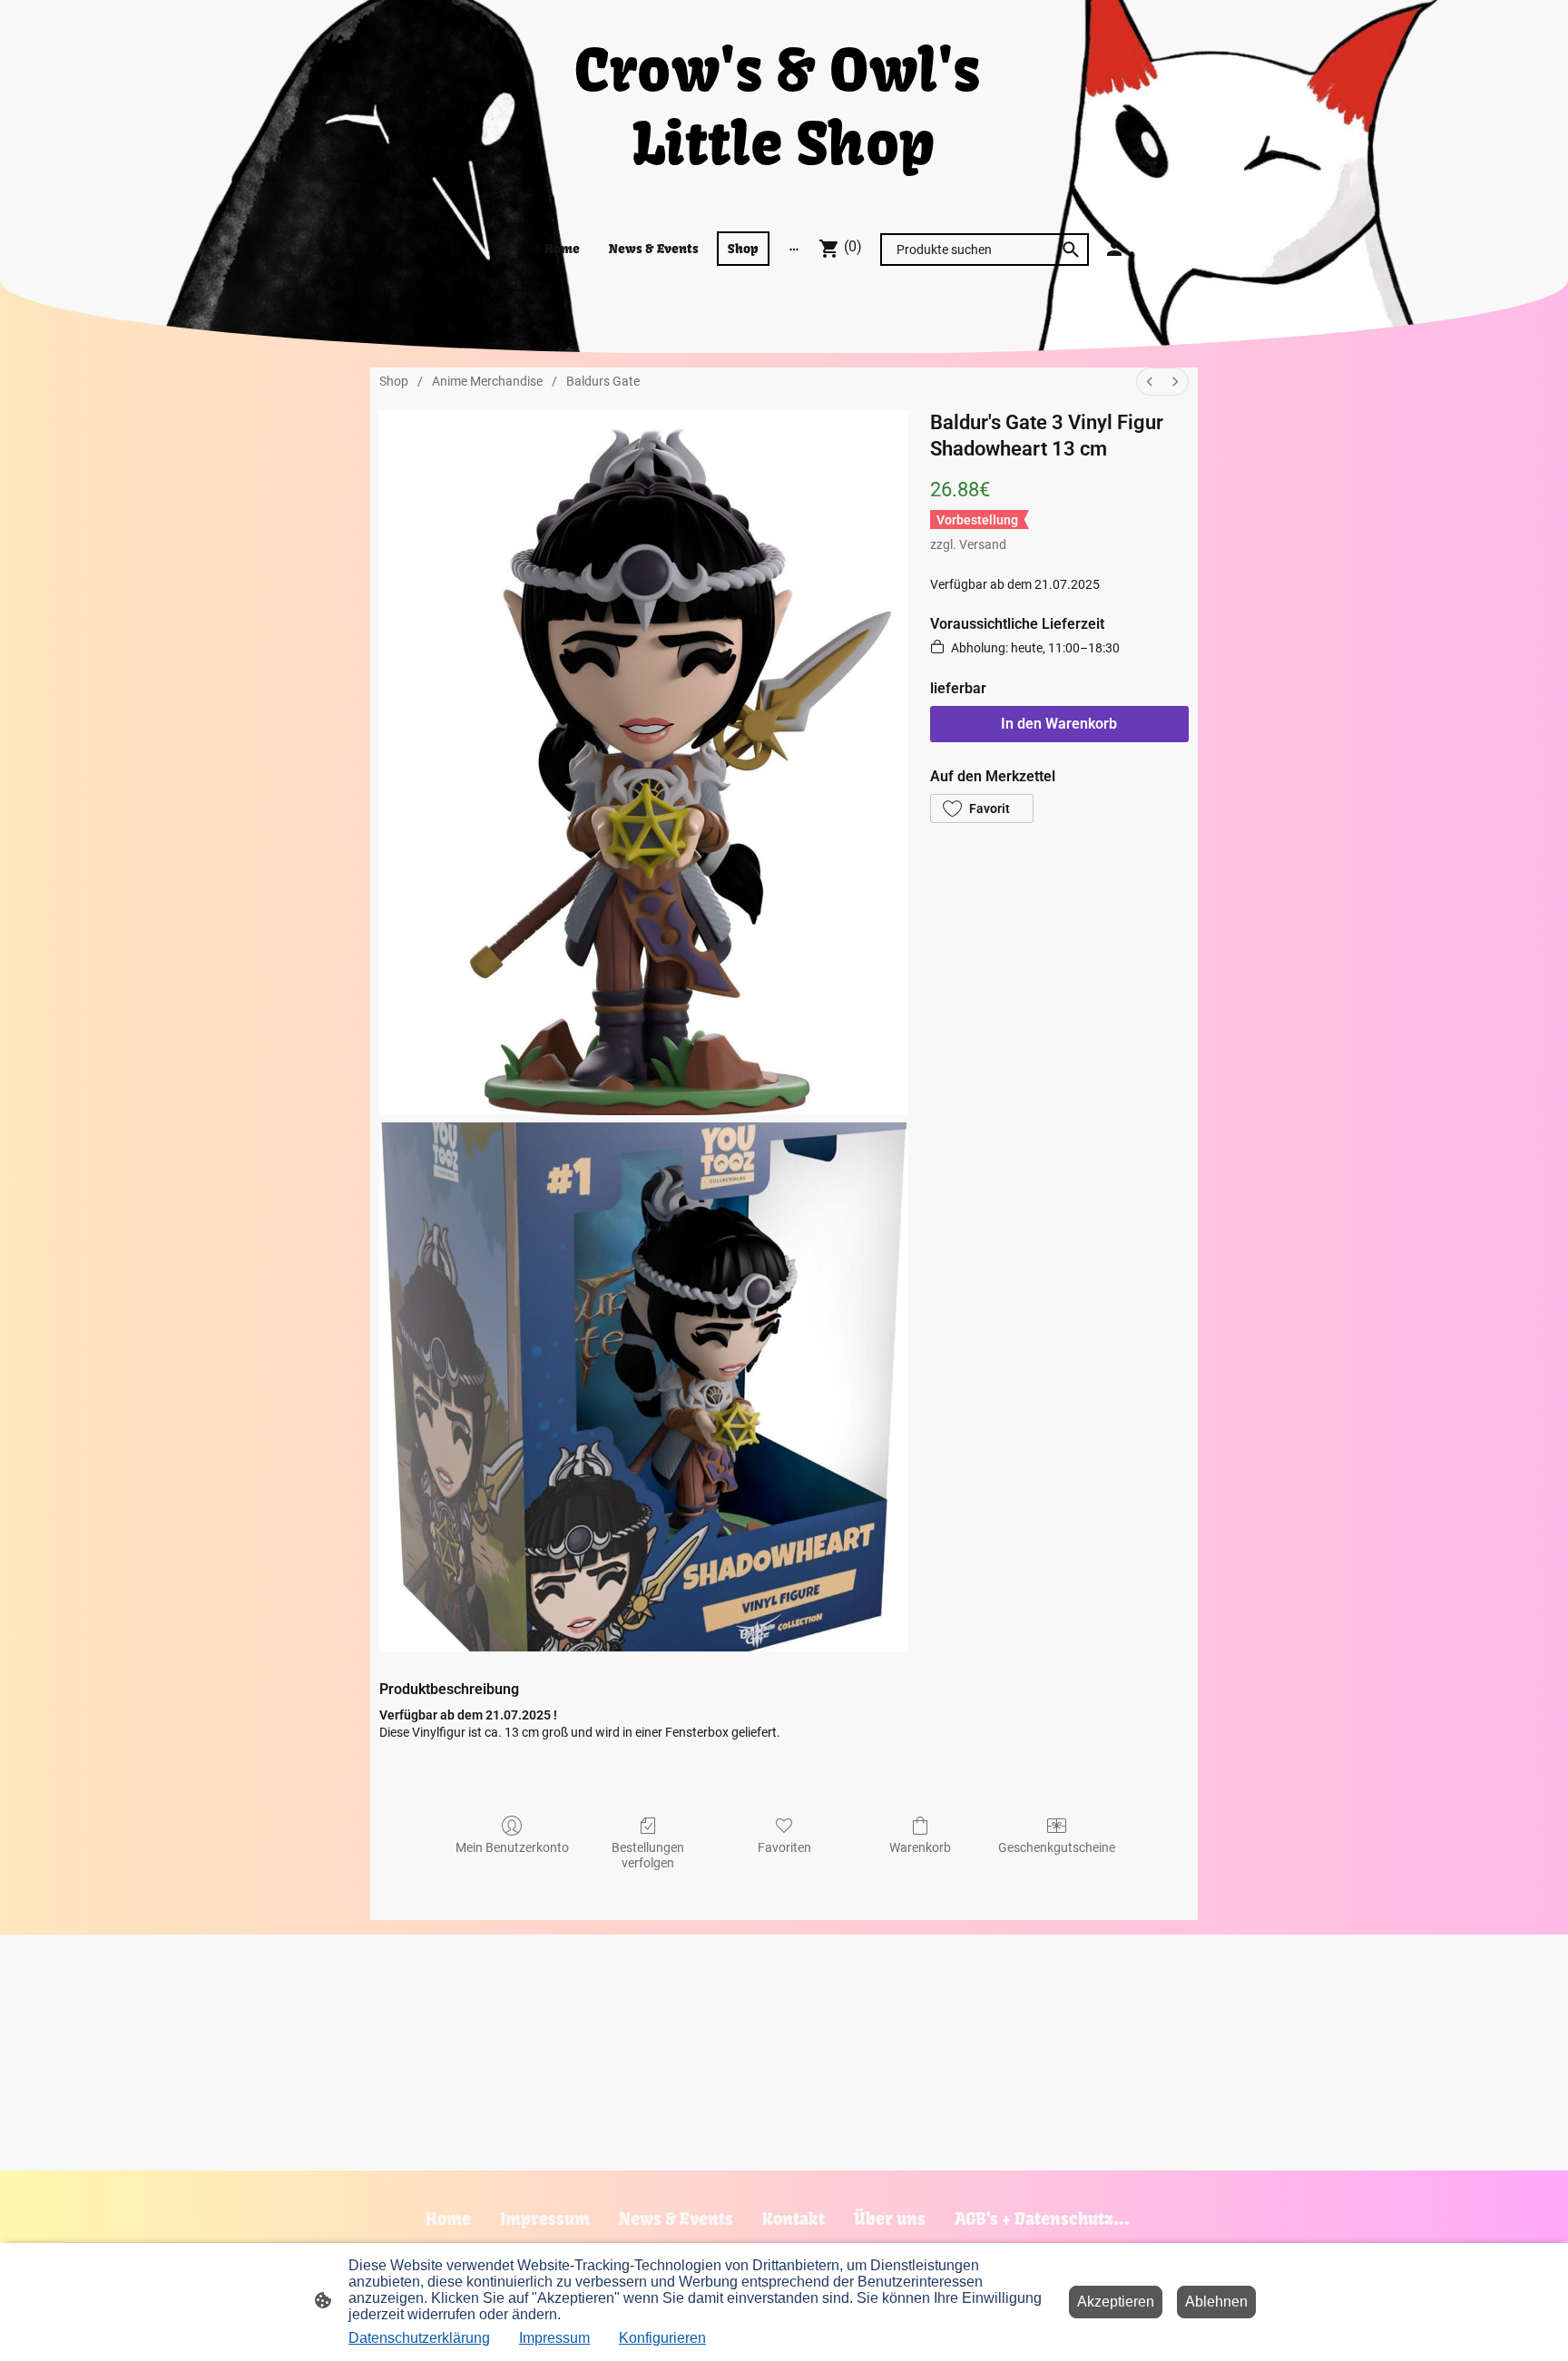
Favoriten (784, 1847)
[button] (982, 808)
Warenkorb (920, 1847)
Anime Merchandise (487, 381)
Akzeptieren (1116, 2302)
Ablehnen (1216, 2302)
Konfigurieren (662, 2338)
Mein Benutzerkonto (512, 1847)
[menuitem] (1150, 382)
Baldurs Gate (603, 381)
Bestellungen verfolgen (648, 1855)
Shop (394, 381)
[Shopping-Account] (1114, 249)
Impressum (554, 2338)
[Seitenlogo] (784, 194)
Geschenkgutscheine (1057, 1847)
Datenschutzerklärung (419, 2338)
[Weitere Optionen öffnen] (794, 249)
